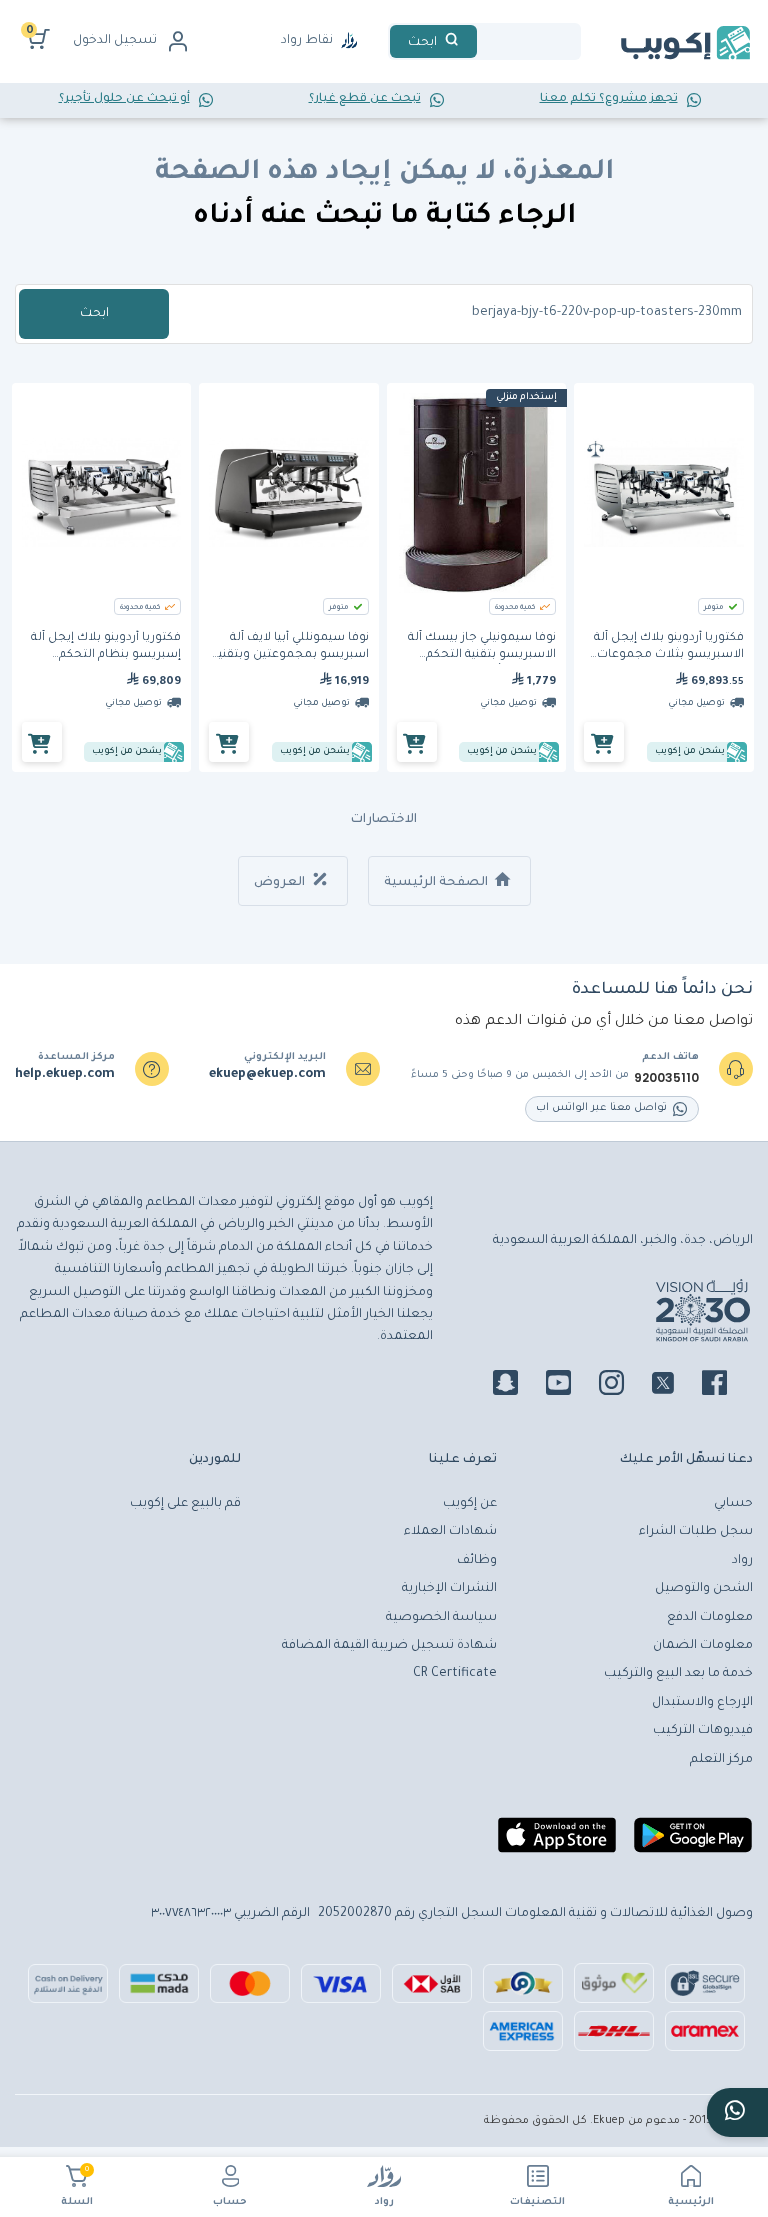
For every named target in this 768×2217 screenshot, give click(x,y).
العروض (281, 883)
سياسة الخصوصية (441, 1618)
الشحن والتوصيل (704, 1589)
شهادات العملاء (450, 1532)
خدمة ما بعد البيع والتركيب (678, 1674)
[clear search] (485, 41)
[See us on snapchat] (517, 1386)
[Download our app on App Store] (557, 1843)
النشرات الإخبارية (449, 1589)
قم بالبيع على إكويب (185, 1504)
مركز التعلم (721, 1760)
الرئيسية (691, 2202)
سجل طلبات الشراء (696, 1532)
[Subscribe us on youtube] (570, 1386)
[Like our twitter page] (675, 1386)
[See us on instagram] (623, 1386)
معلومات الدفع (710, 1618)
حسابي (733, 1504)
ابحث (94, 314)
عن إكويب (470, 1504)
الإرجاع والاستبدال (702, 1703)
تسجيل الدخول (115, 41)
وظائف (477, 1561)
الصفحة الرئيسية (437, 883)
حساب (230, 2202)
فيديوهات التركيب (703, 1731)
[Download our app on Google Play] (693, 1843)
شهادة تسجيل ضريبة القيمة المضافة (389, 1646)
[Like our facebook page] (726, 1386)
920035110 (666, 1078)
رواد (384, 2202)
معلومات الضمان (703, 1646)
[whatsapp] (737, 2112)
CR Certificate (455, 1674)
